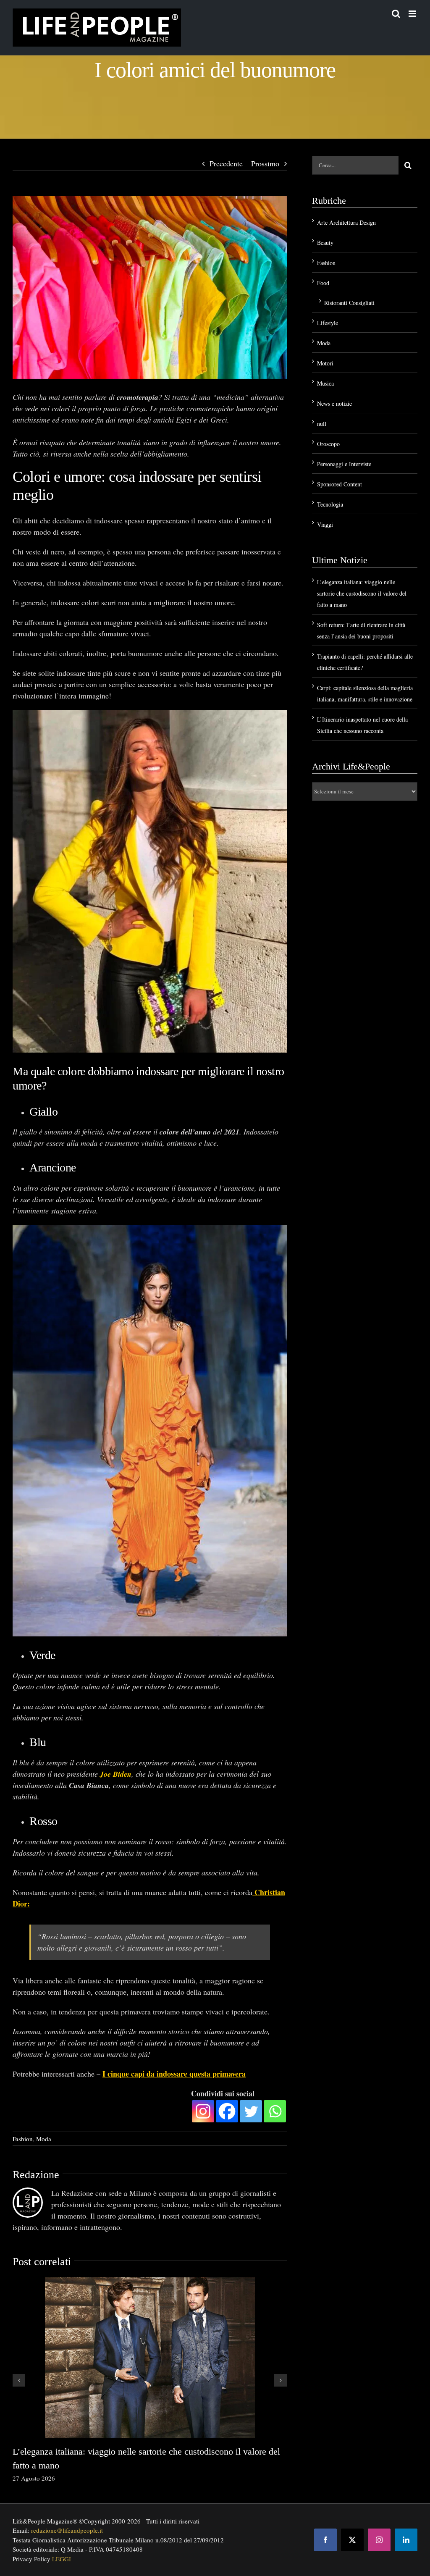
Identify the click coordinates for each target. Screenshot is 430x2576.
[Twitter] (251, 2111)
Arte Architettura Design (346, 222)
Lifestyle (328, 323)
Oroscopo (328, 444)
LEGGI (62, 2559)
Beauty (325, 243)
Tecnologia (330, 504)
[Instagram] (203, 2111)
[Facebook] (227, 2111)
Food (323, 283)
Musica (325, 383)
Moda (44, 2139)
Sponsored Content (340, 484)
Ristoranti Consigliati (349, 303)
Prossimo (265, 163)
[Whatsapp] (275, 2111)
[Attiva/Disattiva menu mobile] (413, 14)
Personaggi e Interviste (344, 464)
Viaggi (325, 524)
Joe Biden (116, 1774)
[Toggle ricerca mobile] (396, 14)
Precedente (226, 163)
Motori (325, 363)
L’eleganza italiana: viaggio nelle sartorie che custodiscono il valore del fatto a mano (362, 593)
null (322, 424)
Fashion (23, 2139)
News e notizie (334, 403)
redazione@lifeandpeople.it (67, 2530)
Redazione (36, 2175)
